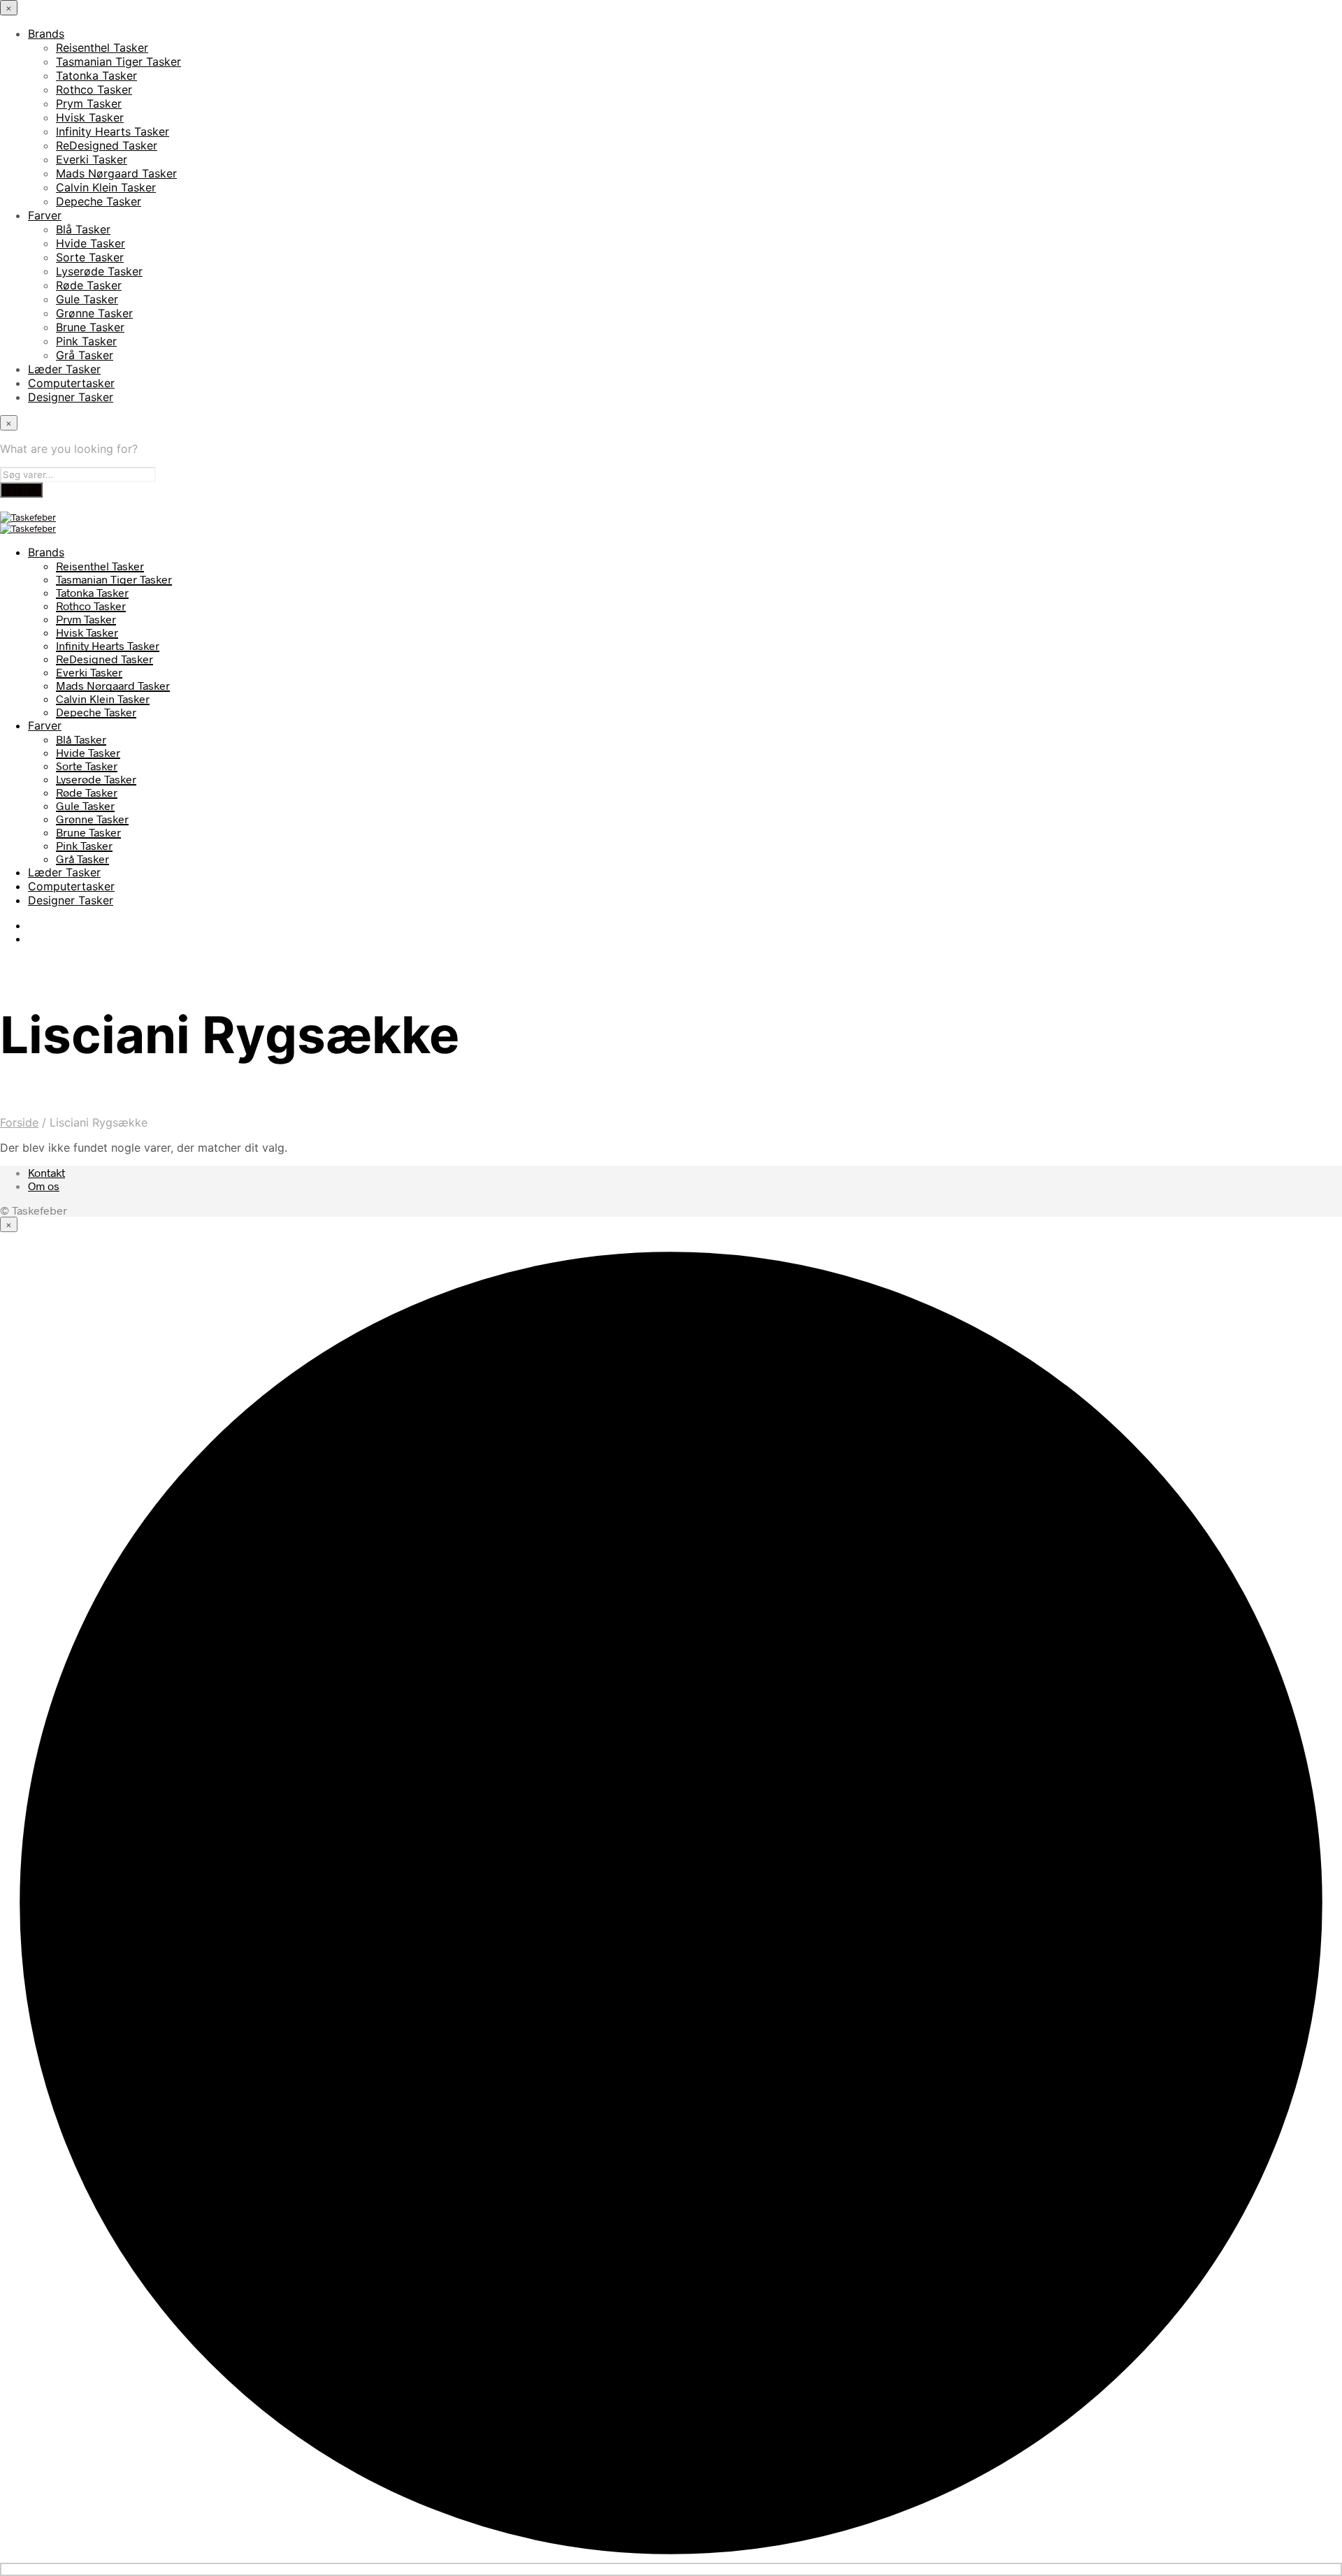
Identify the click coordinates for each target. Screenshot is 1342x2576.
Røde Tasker (89, 285)
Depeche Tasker (99, 201)
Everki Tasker (92, 159)
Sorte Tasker (90, 257)
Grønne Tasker (94, 313)
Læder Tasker (64, 369)
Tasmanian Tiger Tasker (118, 61)
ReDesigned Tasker (107, 145)
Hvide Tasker (91, 243)
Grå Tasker (85, 355)
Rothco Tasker (94, 89)
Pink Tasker (86, 341)
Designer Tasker (71, 397)
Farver (45, 215)
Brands (46, 34)
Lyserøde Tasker (99, 271)
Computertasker (71, 383)
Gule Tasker (87, 299)
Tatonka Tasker (96, 75)
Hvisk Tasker (90, 117)
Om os (44, 1186)
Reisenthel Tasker (102, 48)
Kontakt (46, 1172)
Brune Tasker (90, 327)
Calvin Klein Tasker (106, 187)
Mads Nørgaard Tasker (116, 173)
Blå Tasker (83, 229)
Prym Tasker (89, 103)
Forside (19, 1122)
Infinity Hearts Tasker (113, 131)
